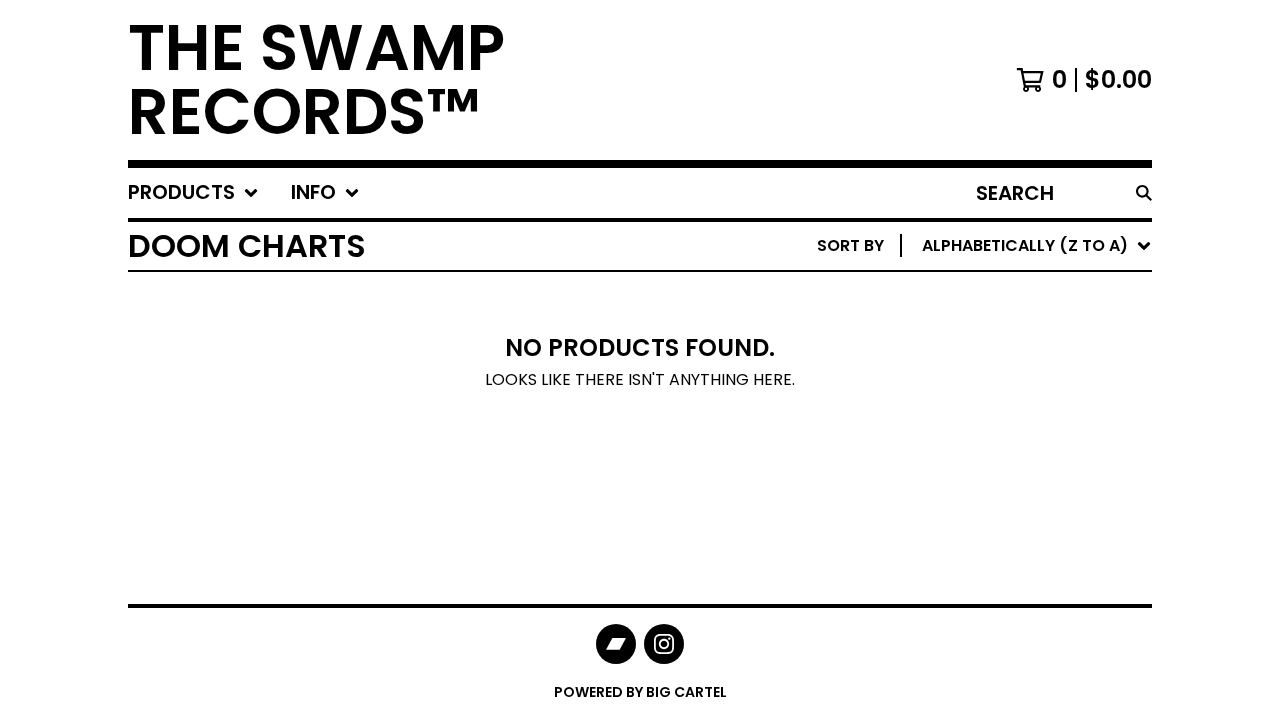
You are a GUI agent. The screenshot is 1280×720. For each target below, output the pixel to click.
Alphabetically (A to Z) (1029, 393)
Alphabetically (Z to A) (1029, 425)
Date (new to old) (1006, 457)
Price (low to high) (1012, 521)
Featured (965, 297)
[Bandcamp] (616, 644)
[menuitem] (193, 193)
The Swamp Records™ (316, 80)
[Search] (1144, 193)
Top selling (975, 361)
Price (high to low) (1012, 553)
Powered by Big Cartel (640, 692)
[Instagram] (664, 644)
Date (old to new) (1006, 489)
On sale (958, 329)
